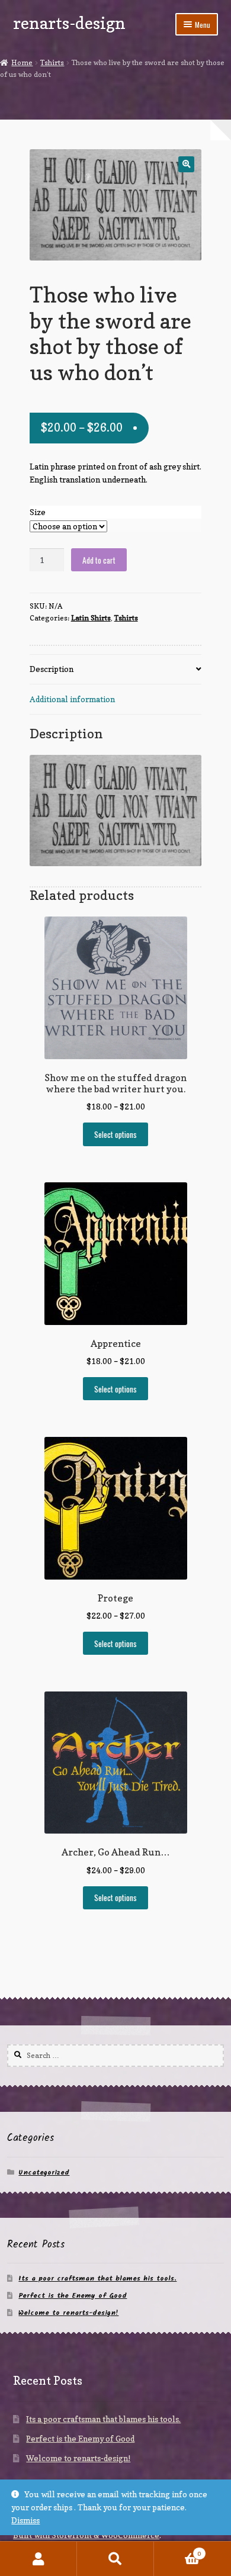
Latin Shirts (91, 618)
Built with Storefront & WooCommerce (86, 2535)
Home (22, 62)
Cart (177, 2550)
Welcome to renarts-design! (68, 2313)
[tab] (116, 670)
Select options (115, 1134)
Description (52, 669)
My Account (38, 2559)
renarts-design (69, 23)
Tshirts (52, 62)
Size (38, 512)
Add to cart (99, 560)
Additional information (72, 699)
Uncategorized (44, 2173)
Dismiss (25, 2520)
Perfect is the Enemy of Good (73, 2296)
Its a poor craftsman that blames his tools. (97, 2278)
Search (115, 2559)
